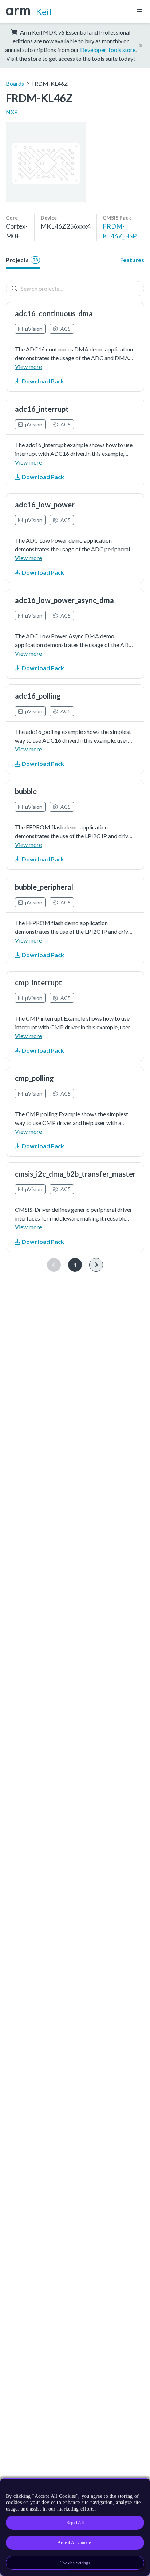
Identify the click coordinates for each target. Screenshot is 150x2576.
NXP (12, 112)
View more (28, 367)
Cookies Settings (75, 2563)
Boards (15, 83)
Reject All (75, 2523)
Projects (22, 260)
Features (132, 260)
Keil (44, 11)
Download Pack (42, 381)
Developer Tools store (108, 50)
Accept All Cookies (75, 2543)
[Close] (140, 2487)
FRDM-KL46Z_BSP (120, 231)
